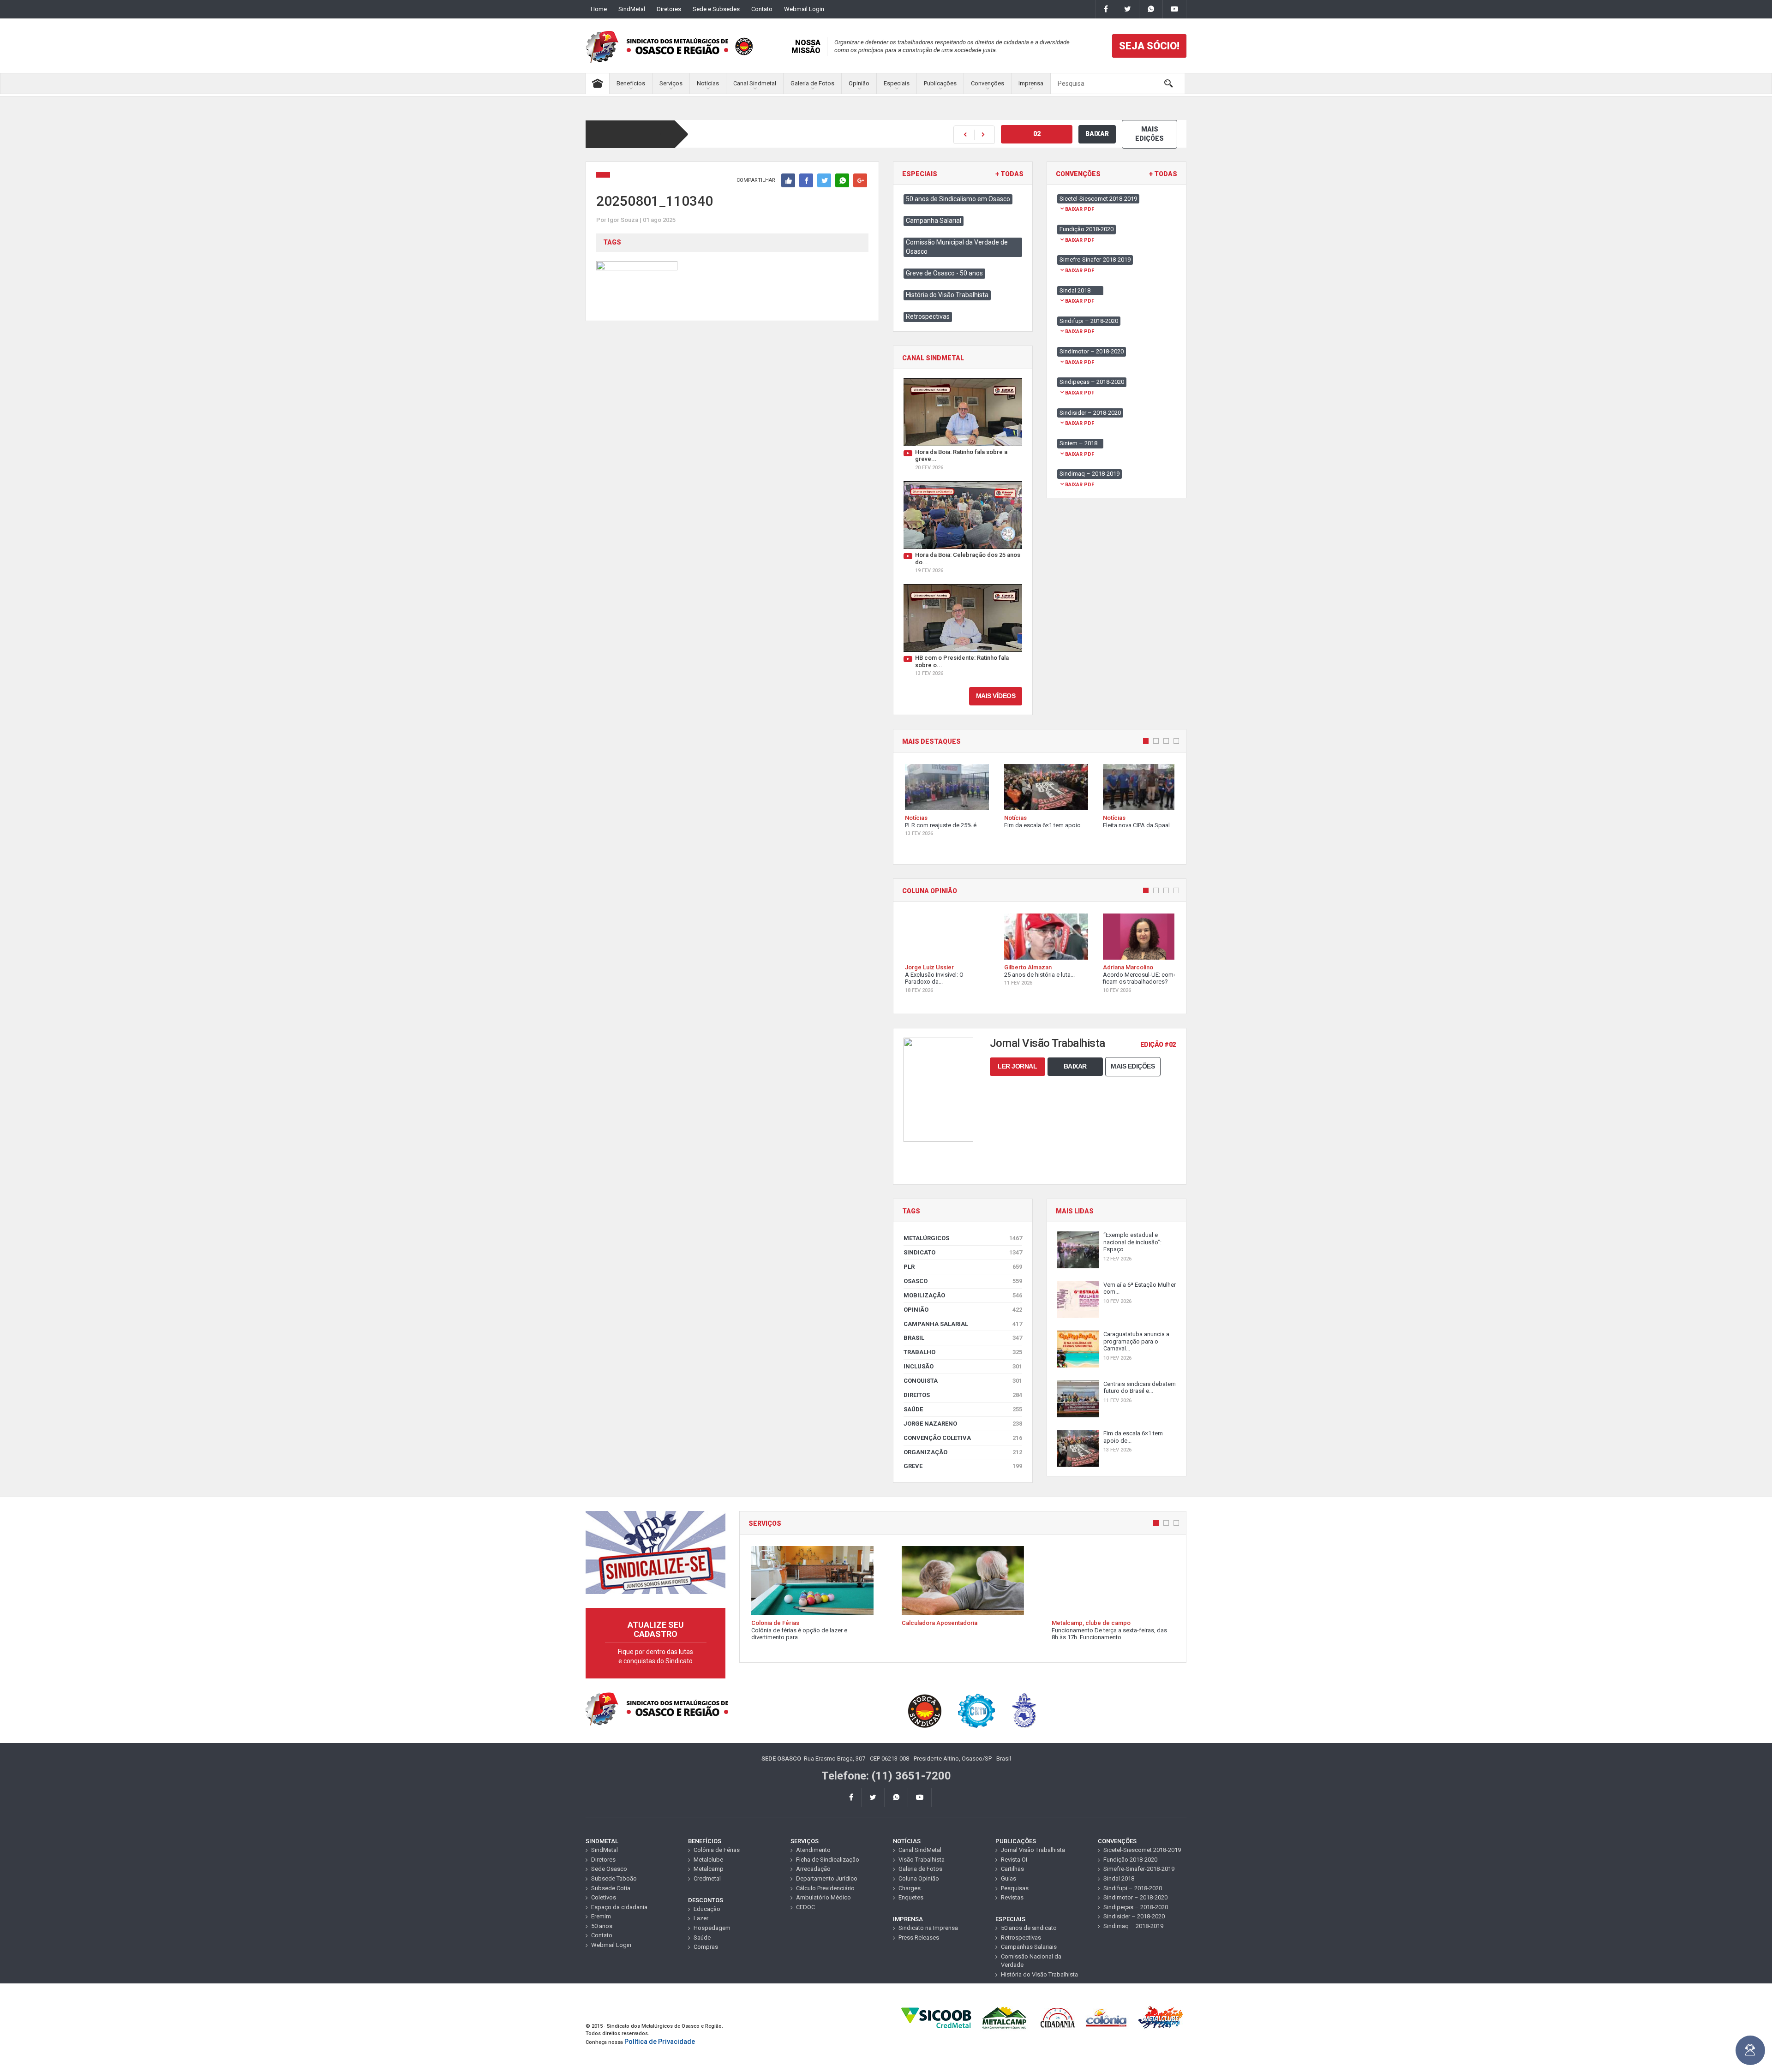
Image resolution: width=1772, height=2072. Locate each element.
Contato (762, 9)
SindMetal (632, 9)
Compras (706, 1947)
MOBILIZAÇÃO (963, 1295)
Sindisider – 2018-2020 (1134, 1916)
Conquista (963, 1381)
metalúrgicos (963, 1238)
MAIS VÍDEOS (996, 696)
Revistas (1012, 1897)
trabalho (963, 1352)
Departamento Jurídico (827, 1878)
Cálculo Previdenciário (825, 1888)
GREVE (963, 1466)
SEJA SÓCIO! (1149, 46)
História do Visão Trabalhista (947, 295)
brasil (963, 1338)
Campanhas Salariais (1029, 1947)
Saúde (963, 1409)
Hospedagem (712, 1928)
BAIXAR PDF (1080, 209)
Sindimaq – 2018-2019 (1133, 1926)
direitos (963, 1395)
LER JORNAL (1017, 1066)
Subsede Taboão (614, 1878)
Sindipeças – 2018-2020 (1136, 1907)
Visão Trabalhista (922, 1860)
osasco (963, 1281)
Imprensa (1031, 83)
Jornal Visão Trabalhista (1033, 1850)
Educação (707, 1909)
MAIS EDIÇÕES (1149, 134)
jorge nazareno (963, 1424)
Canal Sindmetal (755, 83)
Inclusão (963, 1366)
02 (1037, 134)
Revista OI (1014, 1860)
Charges (910, 1888)
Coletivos (604, 1897)
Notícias (708, 83)
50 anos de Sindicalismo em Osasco (958, 199)
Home (599, 9)
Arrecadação (813, 1869)
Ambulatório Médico (823, 1897)
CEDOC (805, 1907)
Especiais (897, 83)
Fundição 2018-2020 (1130, 1860)
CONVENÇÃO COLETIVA (963, 1438)
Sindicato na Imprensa (928, 1928)
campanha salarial (963, 1324)
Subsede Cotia (611, 1888)
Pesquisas (1015, 1888)
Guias (1009, 1878)
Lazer (701, 1918)
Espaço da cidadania (619, 1907)
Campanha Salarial (934, 221)
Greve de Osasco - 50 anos (944, 273)
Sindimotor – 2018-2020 (1135, 1897)
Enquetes (911, 1897)
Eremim (601, 1916)
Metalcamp (709, 1869)
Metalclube (708, 1860)
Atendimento (813, 1850)
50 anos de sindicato (1029, 1928)
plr (963, 1267)
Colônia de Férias (717, 1850)
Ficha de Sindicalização (828, 1860)
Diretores (669, 9)
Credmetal (707, 1878)
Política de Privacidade (660, 2042)
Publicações (940, 83)
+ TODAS (1009, 174)
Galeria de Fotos (812, 83)
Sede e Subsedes (716, 9)
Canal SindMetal (920, 1850)
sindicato (963, 1252)
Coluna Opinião (919, 1878)
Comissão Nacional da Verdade (1031, 1961)
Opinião (859, 83)
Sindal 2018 (1119, 1878)
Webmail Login (804, 9)
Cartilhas (1012, 1869)
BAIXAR (1097, 134)
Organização (963, 1452)
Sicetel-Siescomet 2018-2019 (1142, 1850)
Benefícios (631, 83)
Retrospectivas (928, 316)
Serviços (671, 83)
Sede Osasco (609, 1869)
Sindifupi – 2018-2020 (1133, 1888)
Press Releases (919, 1938)
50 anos (602, 1926)
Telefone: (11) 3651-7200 (886, 1776)
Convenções (988, 83)
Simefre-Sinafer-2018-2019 (1139, 1869)
